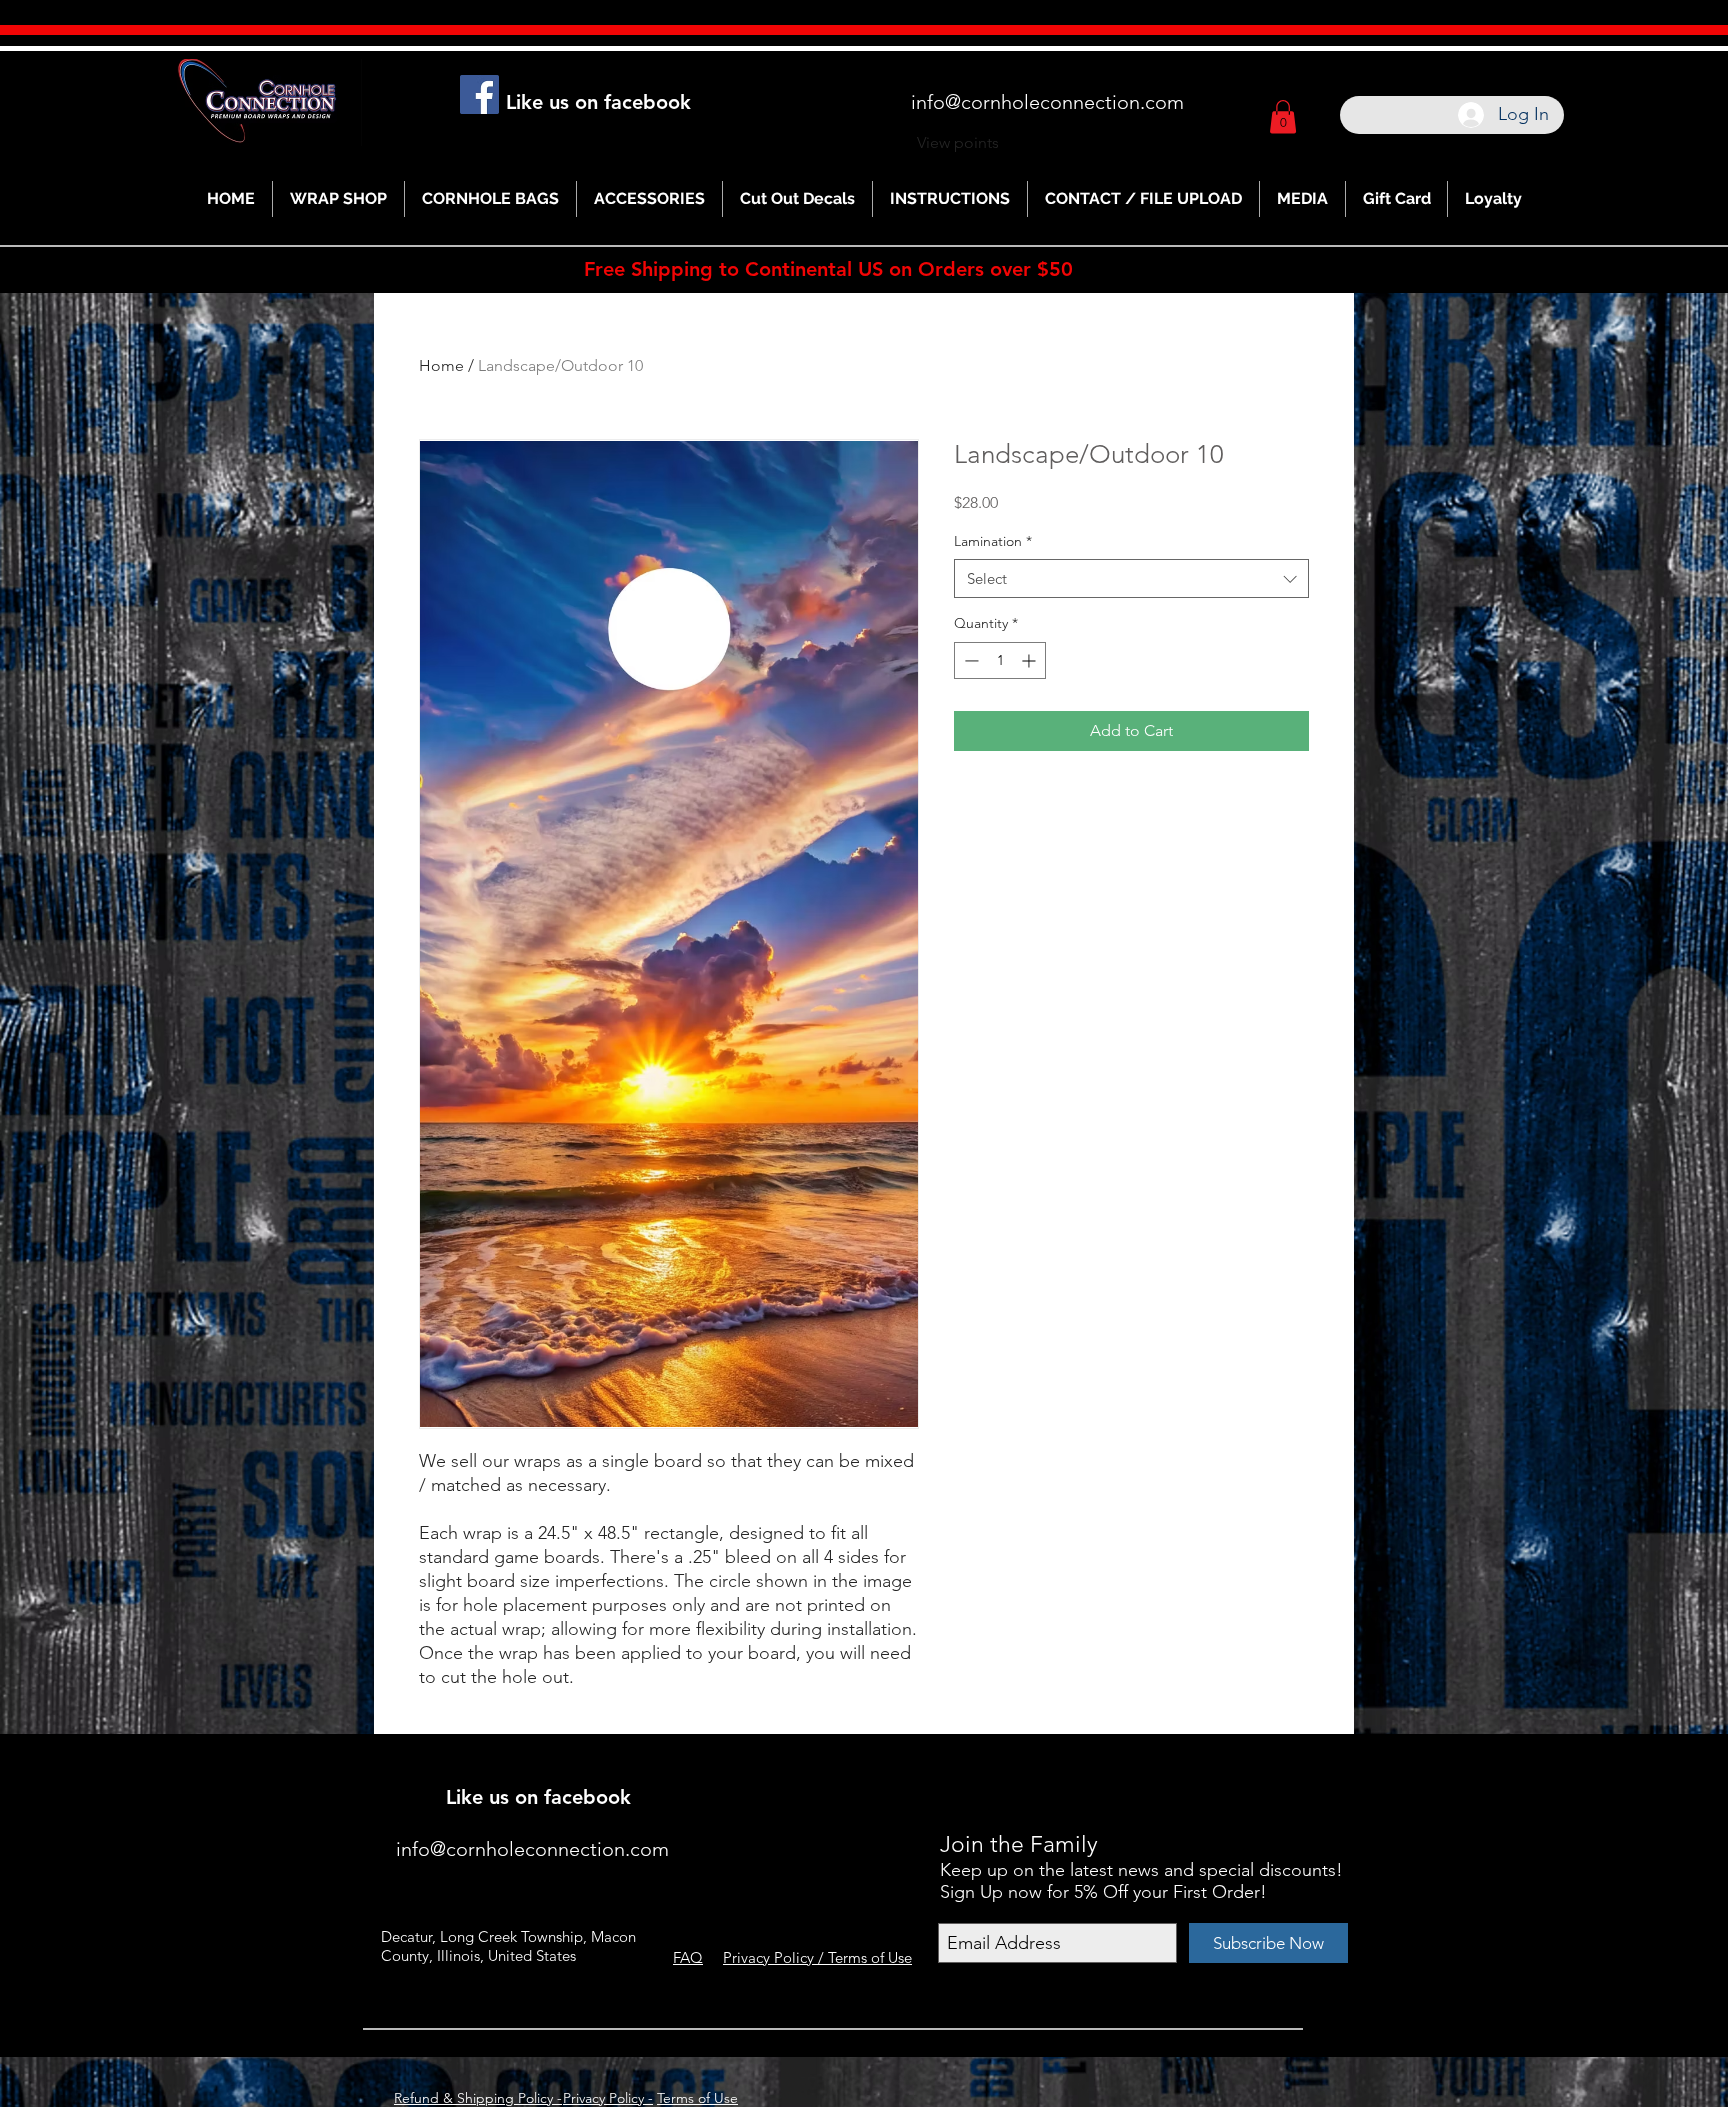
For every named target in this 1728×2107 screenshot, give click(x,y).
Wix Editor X (1161, 1768)
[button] (1283, 116)
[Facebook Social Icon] (479, 94)
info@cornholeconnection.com (1047, 102)
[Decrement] (969, 660)
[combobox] (1131, 578)
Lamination (993, 541)
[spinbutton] (1000, 660)
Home (441, 365)
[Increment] (1030, 660)
